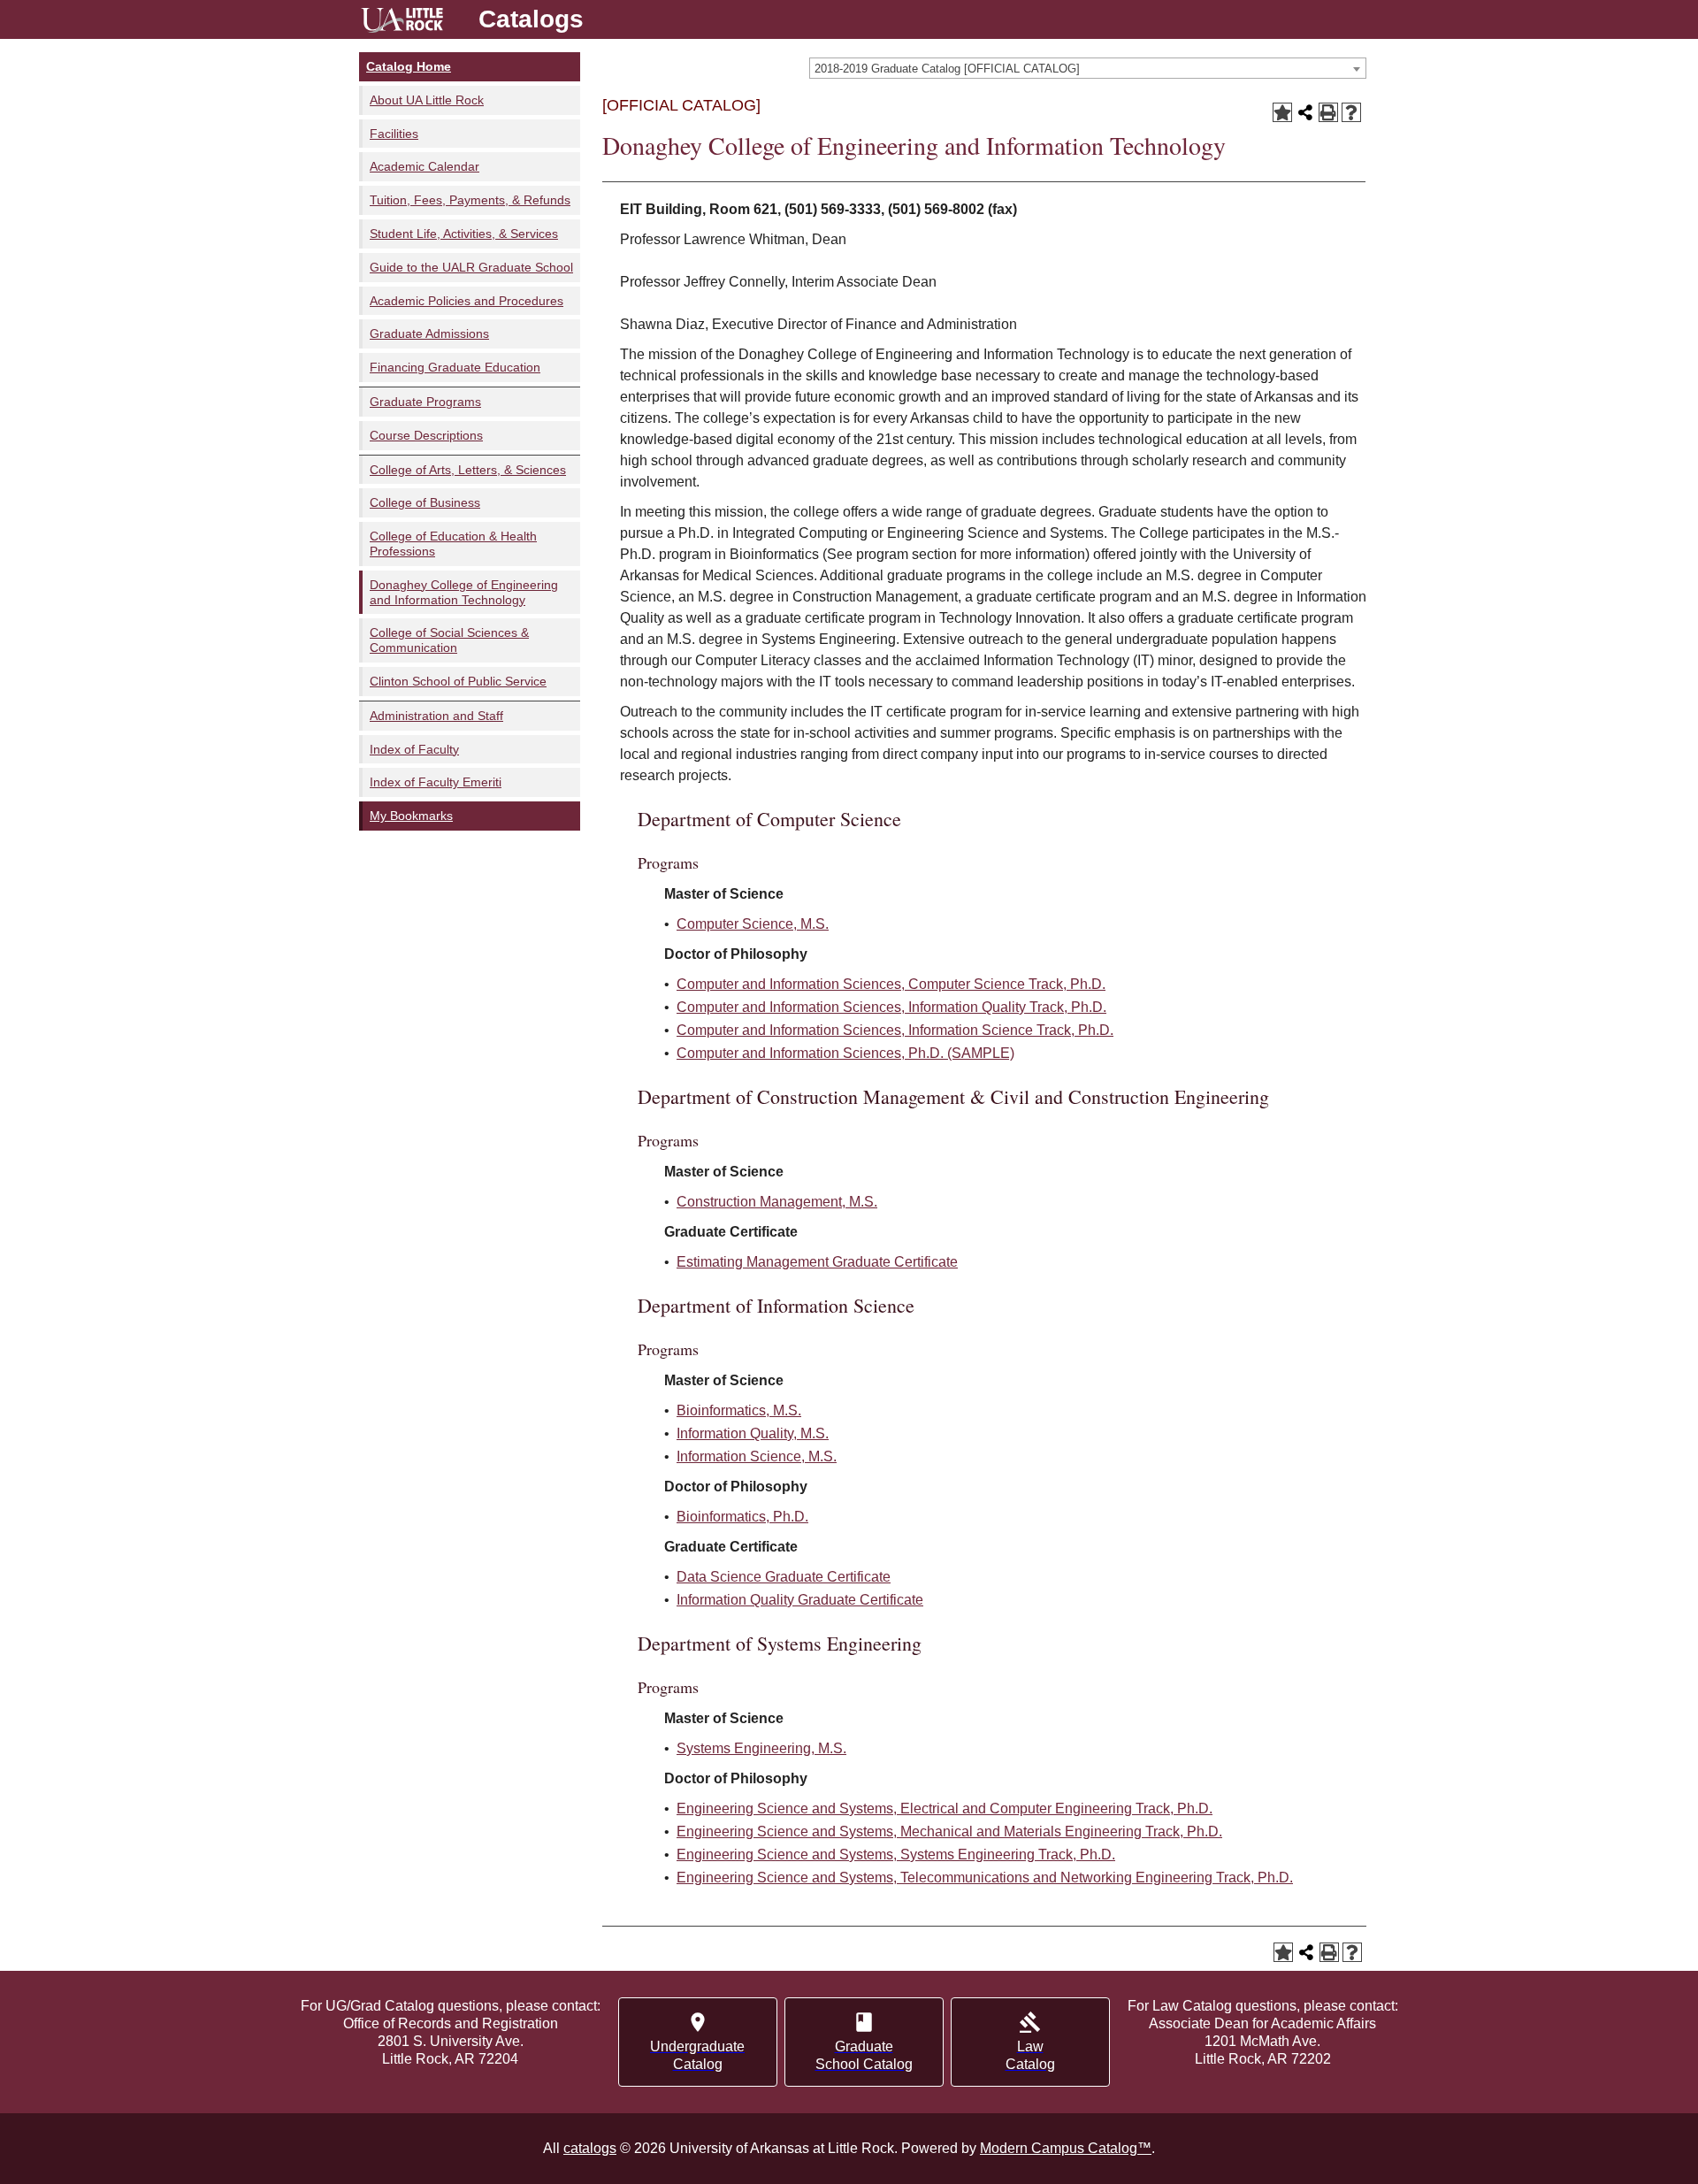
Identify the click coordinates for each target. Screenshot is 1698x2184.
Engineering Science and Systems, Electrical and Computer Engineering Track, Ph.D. (945, 1809)
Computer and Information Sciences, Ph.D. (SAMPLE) (845, 1053)
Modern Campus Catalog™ (1066, 2148)
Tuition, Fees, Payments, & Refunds (470, 200)
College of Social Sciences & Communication (449, 640)
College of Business (425, 502)
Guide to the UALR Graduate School (471, 267)
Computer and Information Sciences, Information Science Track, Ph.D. (895, 1030)
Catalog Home (409, 66)
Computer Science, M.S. (753, 924)
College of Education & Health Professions (453, 544)
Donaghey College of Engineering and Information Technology (464, 592)
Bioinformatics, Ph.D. (742, 1517)
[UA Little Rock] (402, 23)
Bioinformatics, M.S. (739, 1410)
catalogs (590, 2148)
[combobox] (1088, 68)
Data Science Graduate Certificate (784, 1577)
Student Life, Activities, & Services (464, 234)
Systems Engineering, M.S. (761, 1748)
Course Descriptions (426, 435)
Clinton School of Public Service (458, 681)
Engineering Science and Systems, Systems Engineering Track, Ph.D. (896, 1854)
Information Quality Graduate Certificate (800, 1600)
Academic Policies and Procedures (467, 301)
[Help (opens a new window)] (1351, 112)
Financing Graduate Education (455, 367)
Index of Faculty (414, 749)
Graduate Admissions (429, 333)
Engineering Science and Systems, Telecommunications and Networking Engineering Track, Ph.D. (985, 1877)
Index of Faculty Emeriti (436, 782)
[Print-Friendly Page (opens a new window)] (1328, 112)
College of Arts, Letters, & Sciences (468, 470)
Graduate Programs (425, 402)
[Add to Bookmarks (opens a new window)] (1282, 112)
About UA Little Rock (427, 100)
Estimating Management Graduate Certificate (817, 1262)
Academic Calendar (424, 166)
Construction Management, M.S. (777, 1202)
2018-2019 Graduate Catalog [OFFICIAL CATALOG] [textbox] (947, 69)
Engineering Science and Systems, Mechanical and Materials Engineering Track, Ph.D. (949, 1831)
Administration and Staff (436, 716)
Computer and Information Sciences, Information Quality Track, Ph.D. (891, 1007)
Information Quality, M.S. (753, 1433)
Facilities (394, 134)
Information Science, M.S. (757, 1456)
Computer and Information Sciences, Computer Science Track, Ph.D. (891, 984)
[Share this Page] (1305, 112)
